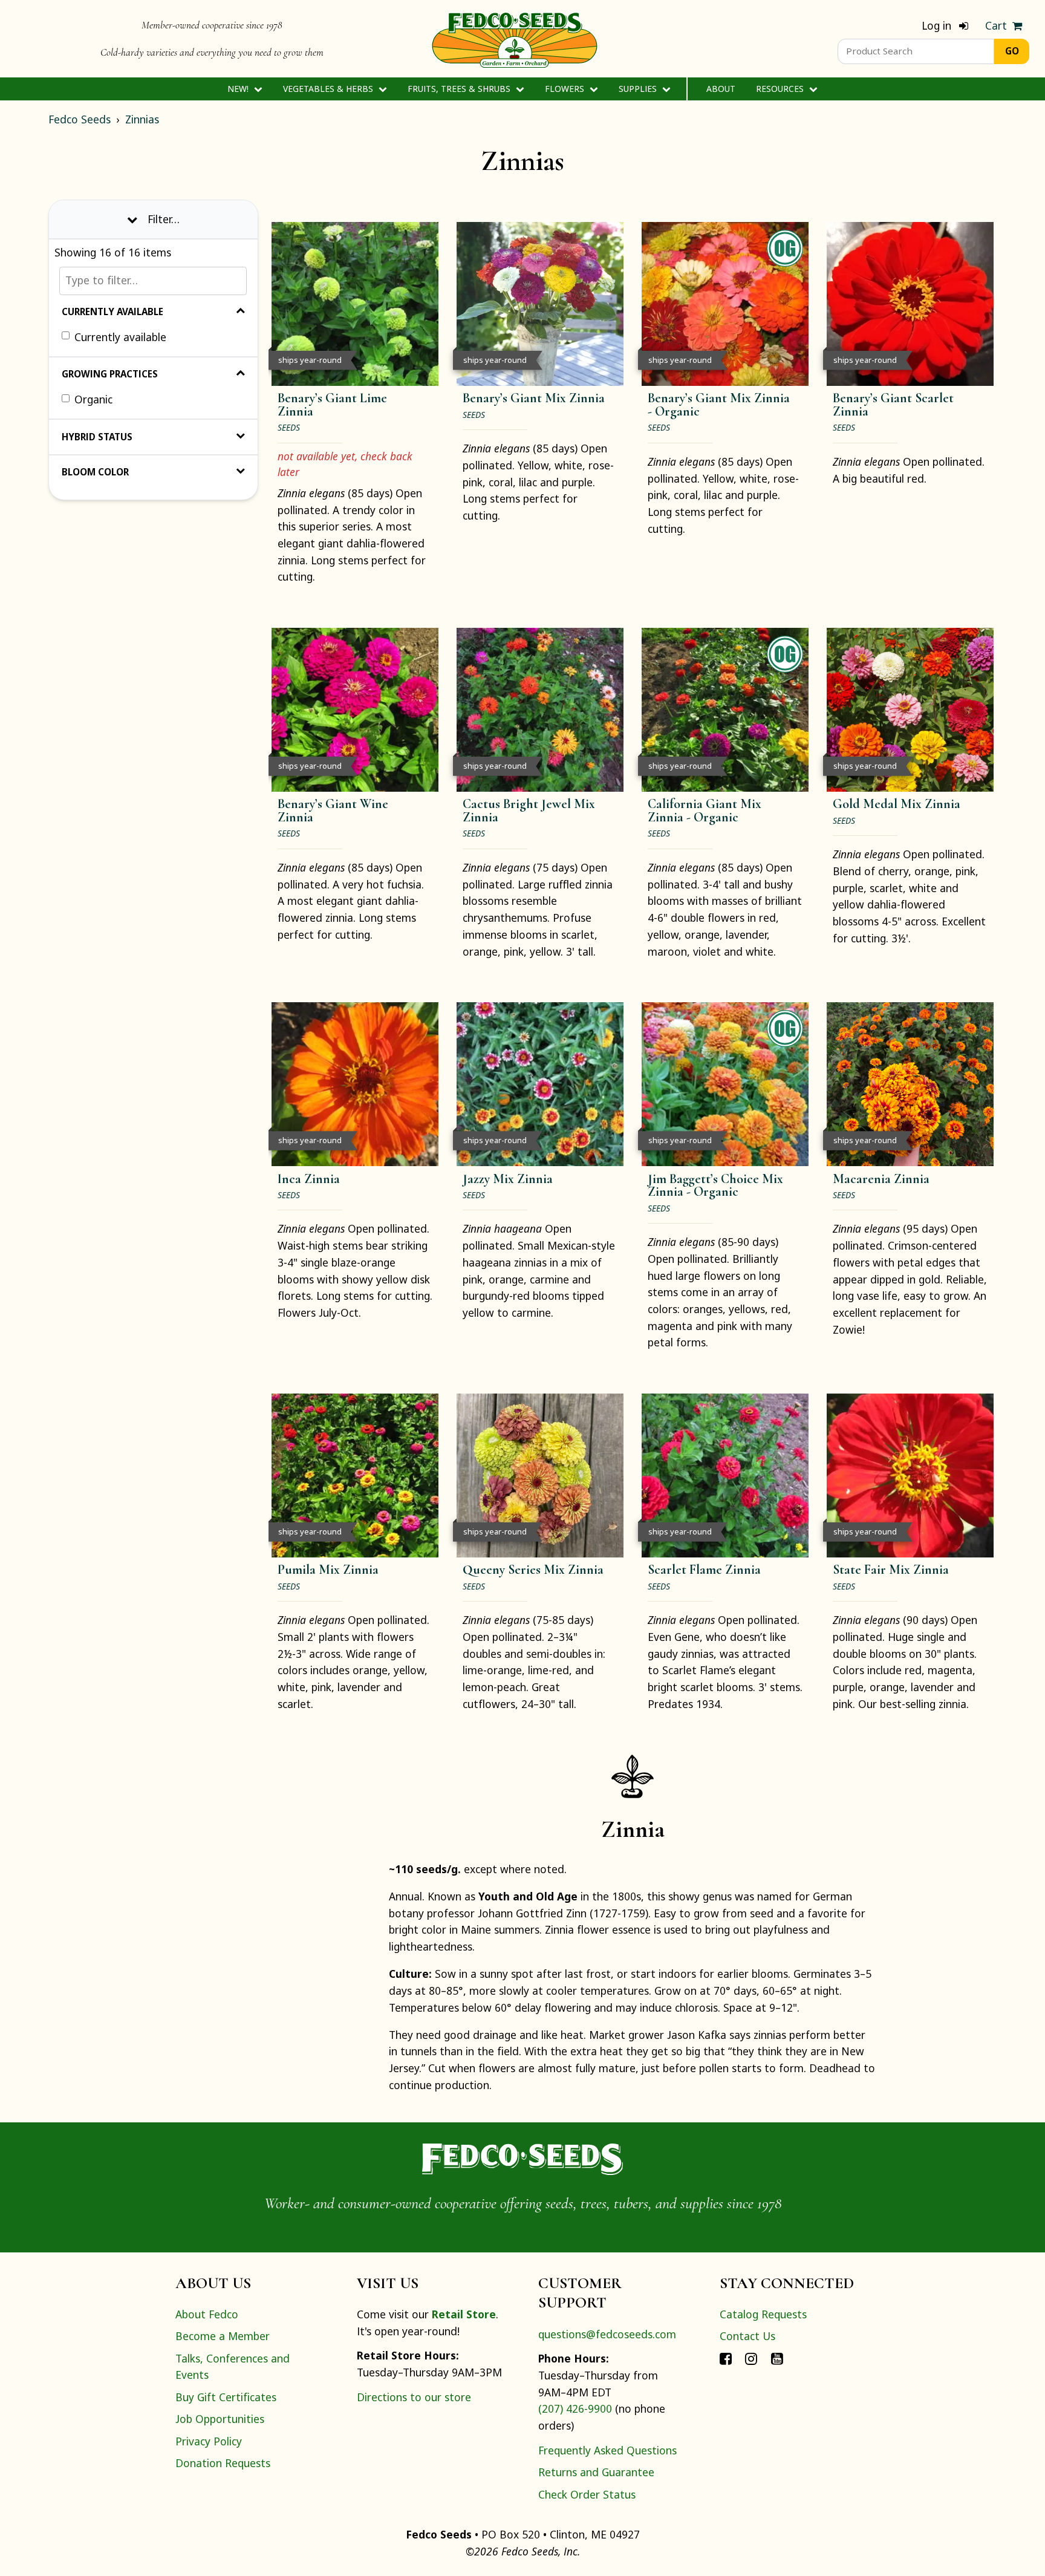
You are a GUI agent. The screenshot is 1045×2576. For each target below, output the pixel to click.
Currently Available (112, 311)
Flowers (566, 89)
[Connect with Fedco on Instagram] (751, 2358)
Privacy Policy (209, 2441)
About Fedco (207, 2314)
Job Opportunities (220, 2419)
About (721, 89)
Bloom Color (95, 472)
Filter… (164, 218)
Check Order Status (587, 2494)
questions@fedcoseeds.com (607, 2334)
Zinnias (142, 119)
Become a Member (223, 2336)
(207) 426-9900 (575, 2408)
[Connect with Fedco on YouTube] (777, 2358)
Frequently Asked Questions (607, 2450)
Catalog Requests (763, 2314)
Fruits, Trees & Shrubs (460, 89)
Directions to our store (414, 2397)
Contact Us (747, 2336)
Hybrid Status (97, 436)
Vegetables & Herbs (329, 89)
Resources (781, 89)
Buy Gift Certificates (226, 2397)
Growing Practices (110, 374)
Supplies (639, 89)
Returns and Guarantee (596, 2472)
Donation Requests (223, 2463)
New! (239, 89)
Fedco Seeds (80, 119)
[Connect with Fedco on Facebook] (726, 2358)
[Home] (515, 39)
